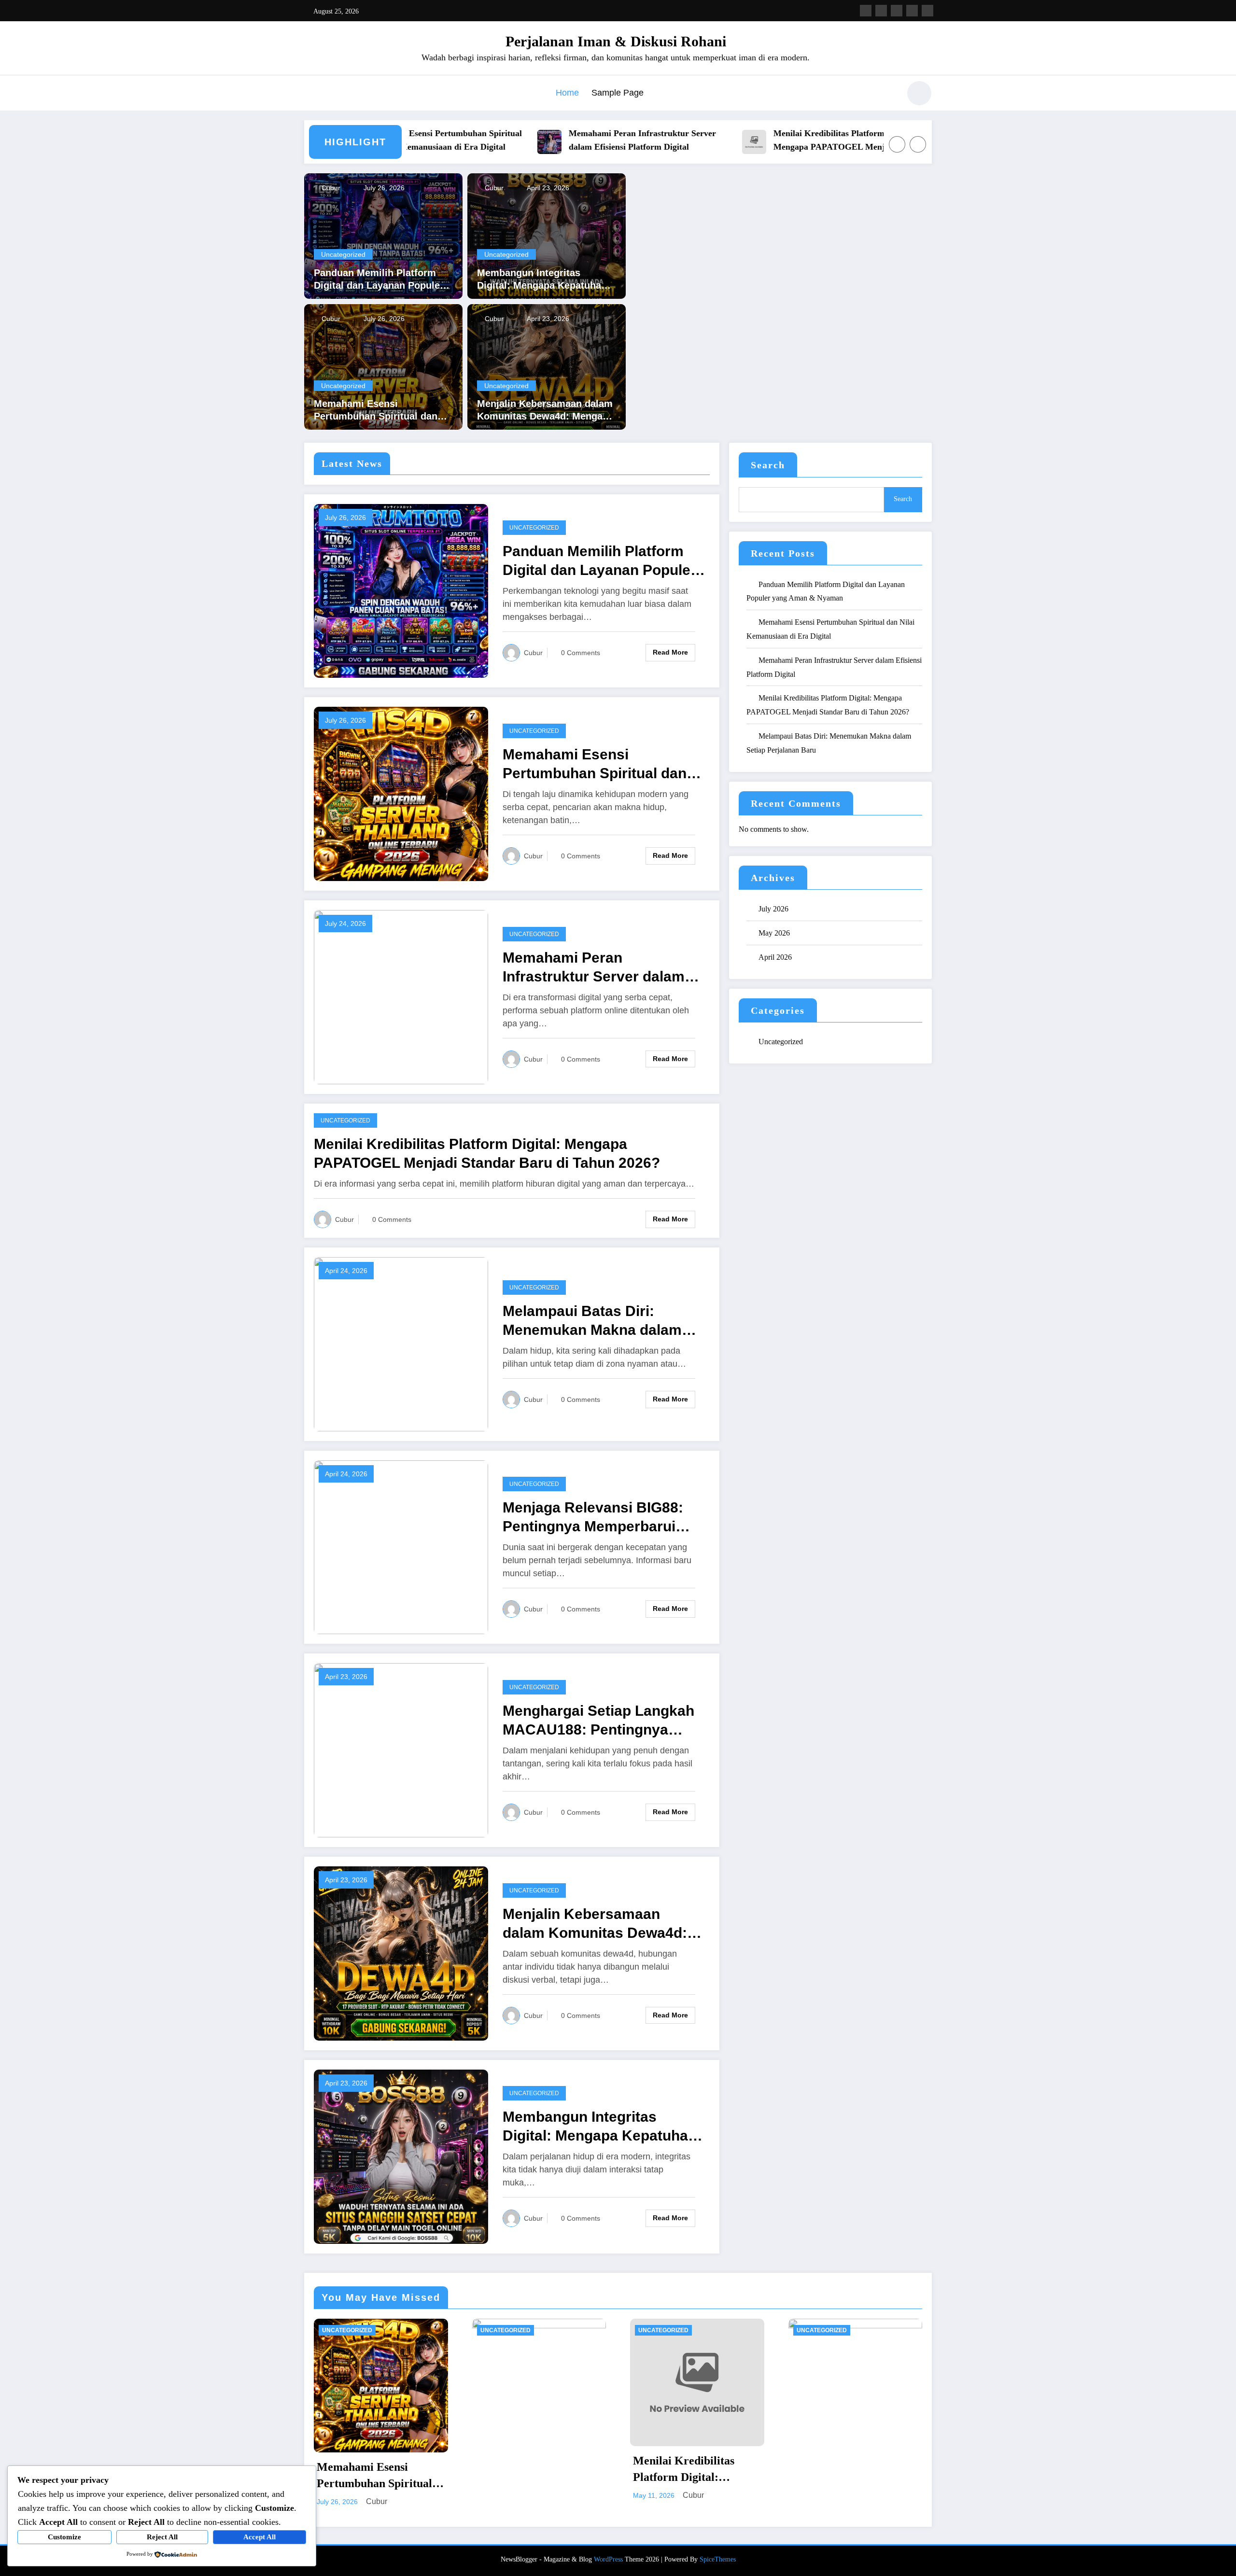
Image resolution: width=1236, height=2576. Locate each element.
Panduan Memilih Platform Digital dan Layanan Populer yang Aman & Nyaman (379, 280)
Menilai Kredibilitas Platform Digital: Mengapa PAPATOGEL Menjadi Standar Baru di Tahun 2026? (779, 141)
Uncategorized (343, 254)
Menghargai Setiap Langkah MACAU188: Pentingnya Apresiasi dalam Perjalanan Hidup (598, 1721)
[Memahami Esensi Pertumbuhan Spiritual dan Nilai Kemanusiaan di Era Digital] (383, 366)
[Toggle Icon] (311, 94)
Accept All (260, 2537)
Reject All (162, 2537)
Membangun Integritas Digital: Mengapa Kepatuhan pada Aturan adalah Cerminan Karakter (545, 280)
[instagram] (912, 11)
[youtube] (927, 11)
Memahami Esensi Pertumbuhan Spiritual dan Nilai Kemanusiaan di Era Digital (376, 410)
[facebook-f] (866, 11)
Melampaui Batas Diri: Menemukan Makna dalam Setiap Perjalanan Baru (592, 1321)
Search (768, 465)
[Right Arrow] (918, 144)
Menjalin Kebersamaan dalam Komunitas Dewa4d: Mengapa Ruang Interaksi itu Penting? (545, 410)
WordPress (608, 2559)
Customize (64, 2537)
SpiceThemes (718, 2559)
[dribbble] (897, 11)
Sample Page (618, 93)
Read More (670, 652)
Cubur (330, 188)
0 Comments (581, 653)
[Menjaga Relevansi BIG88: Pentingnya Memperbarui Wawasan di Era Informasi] (401, 1547)
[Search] (888, 95)
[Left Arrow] (897, 144)
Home (567, 93)
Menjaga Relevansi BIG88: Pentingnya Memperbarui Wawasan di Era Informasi (593, 1518)
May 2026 (774, 933)
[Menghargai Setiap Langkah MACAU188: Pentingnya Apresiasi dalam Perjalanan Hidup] (401, 1749)
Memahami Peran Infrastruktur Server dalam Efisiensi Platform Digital (570, 140)
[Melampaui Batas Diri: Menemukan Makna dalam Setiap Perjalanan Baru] (401, 1343)
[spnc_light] (919, 93)
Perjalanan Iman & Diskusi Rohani (616, 41)
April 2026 (775, 957)
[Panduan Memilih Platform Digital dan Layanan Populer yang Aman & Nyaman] (383, 235)
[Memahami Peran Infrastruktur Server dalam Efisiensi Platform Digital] (401, 996)
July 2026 (773, 909)
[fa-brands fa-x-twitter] (881, 11)
